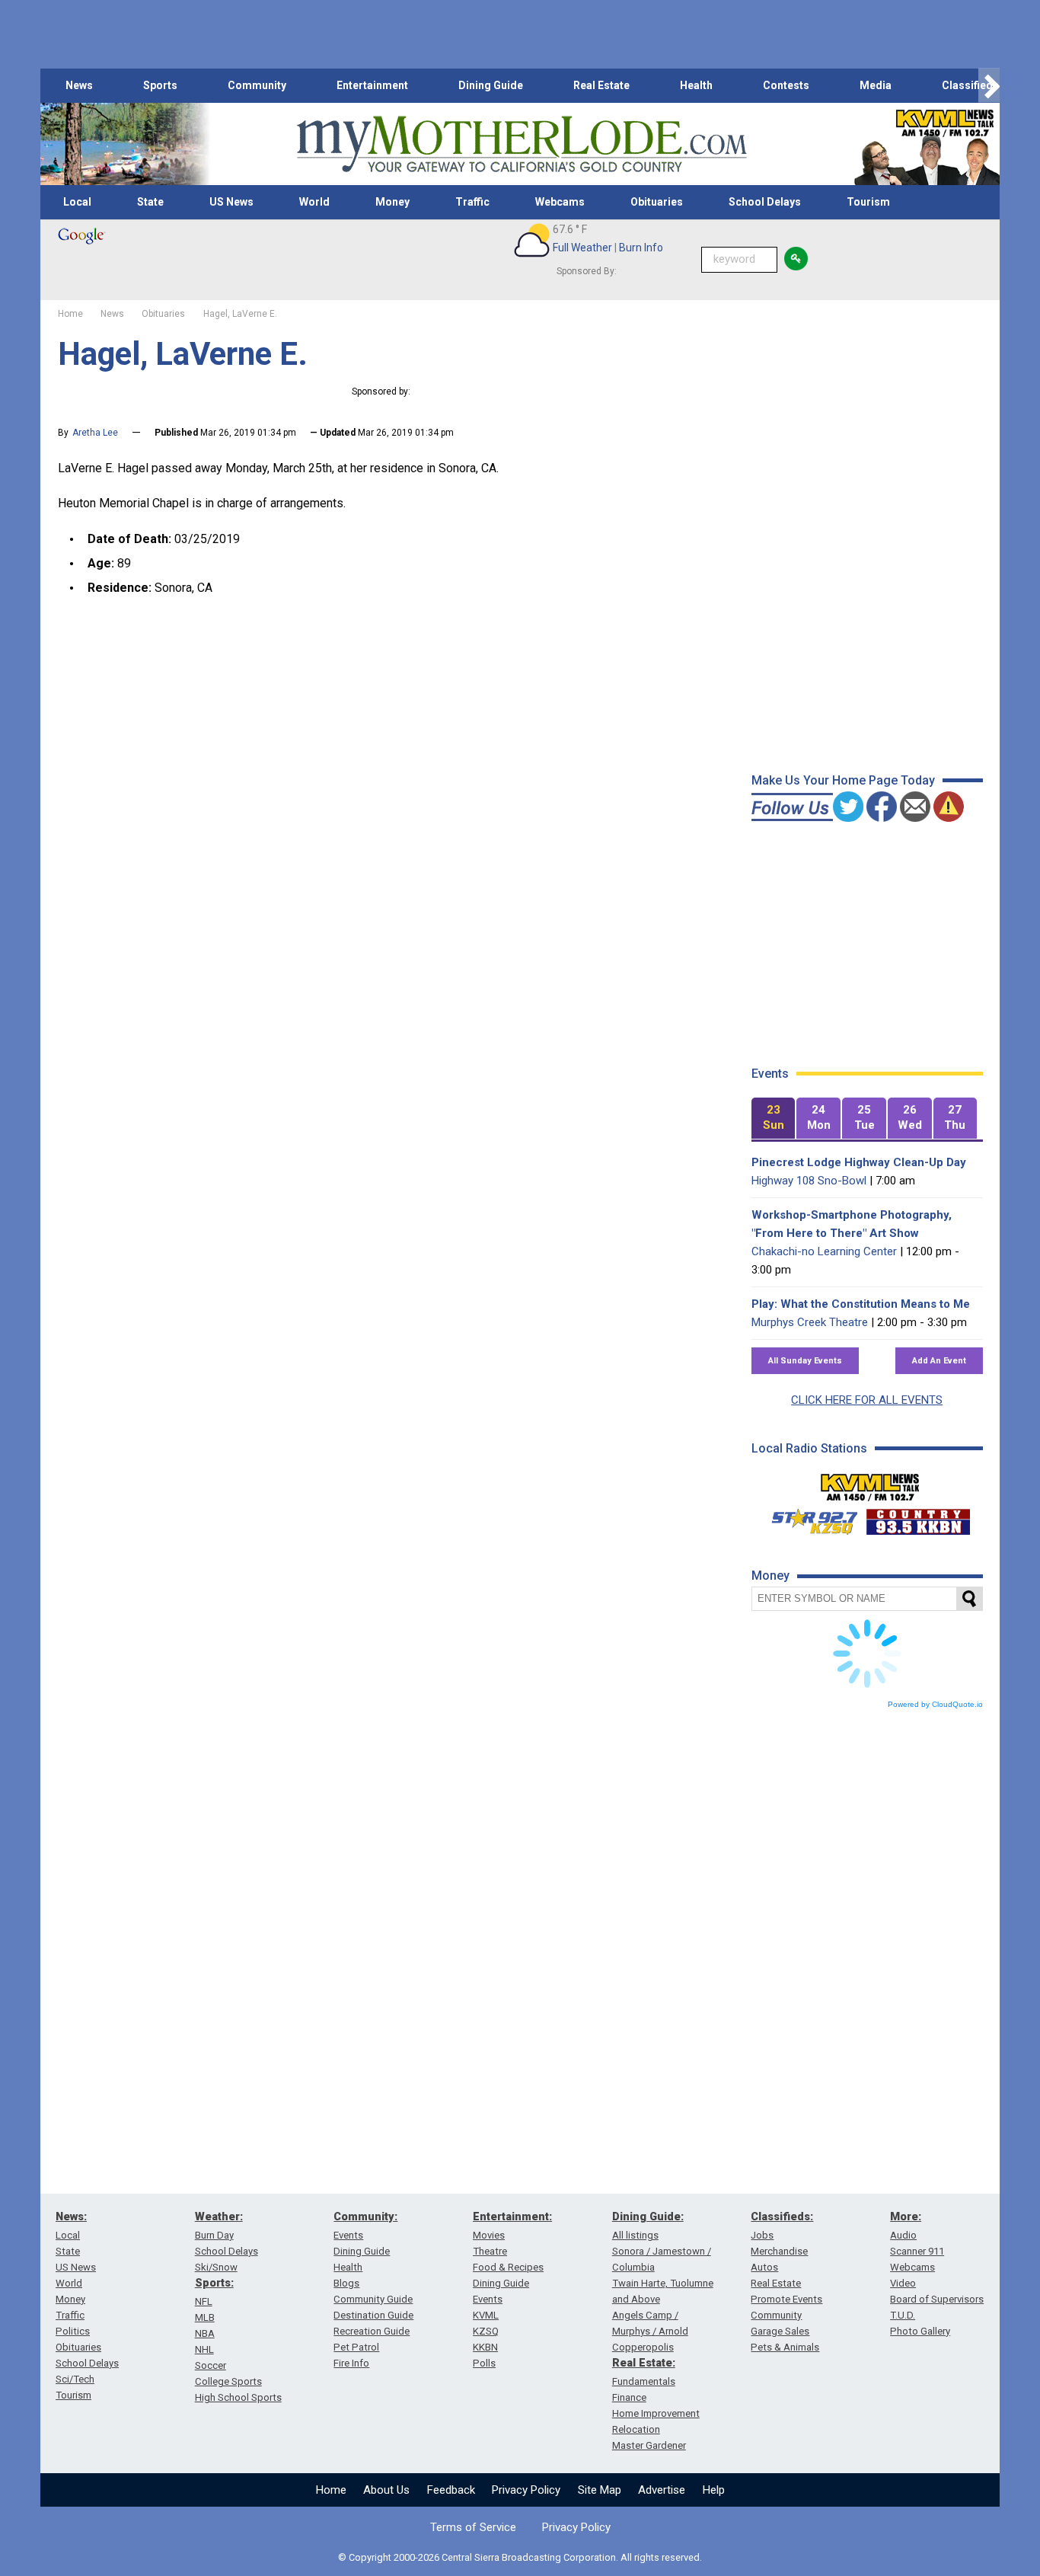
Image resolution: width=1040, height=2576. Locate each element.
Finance (629, 2397)
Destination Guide (373, 2315)
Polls (484, 2363)
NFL (204, 2301)
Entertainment (372, 85)
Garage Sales (780, 2331)
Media (876, 85)
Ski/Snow (216, 2267)
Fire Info (351, 2363)
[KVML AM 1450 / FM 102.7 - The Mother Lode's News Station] (870, 1483)
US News (231, 202)
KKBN (485, 2347)
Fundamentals (644, 2381)
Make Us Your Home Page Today (843, 780)
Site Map (600, 2490)
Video (903, 2283)
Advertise (662, 2490)
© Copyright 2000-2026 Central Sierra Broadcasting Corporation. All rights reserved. (520, 2557)
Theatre (490, 2251)
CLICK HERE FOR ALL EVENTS (867, 1400)
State (150, 202)
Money (392, 202)
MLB (205, 2317)
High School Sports (238, 2397)
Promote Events (786, 2299)
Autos (764, 2267)
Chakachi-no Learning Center (824, 1251)
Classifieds (970, 85)
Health (696, 85)
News (79, 85)
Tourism (868, 202)
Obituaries (657, 202)
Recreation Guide (372, 2331)
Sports (160, 85)
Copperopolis (643, 2347)
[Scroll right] (989, 86)
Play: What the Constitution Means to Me (861, 1304)
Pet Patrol (356, 2347)
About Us (386, 2490)
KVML (486, 2315)
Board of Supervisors (937, 2299)
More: (906, 2216)
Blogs (346, 2283)
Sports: (214, 2283)
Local (77, 202)
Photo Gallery (920, 2331)
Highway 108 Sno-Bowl (809, 1181)
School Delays (765, 202)
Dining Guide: (648, 2216)
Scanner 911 (917, 2251)
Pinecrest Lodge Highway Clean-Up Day (859, 1162)
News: (71, 2216)
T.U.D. (903, 2315)
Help (714, 2490)
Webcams (560, 202)
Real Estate (601, 85)
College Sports (228, 2381)
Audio (903, 2235)
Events (348, 2235)
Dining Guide (491, 85)
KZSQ (486, 2331)
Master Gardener (649, 2445)
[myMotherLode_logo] (522, 144)
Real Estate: (644, 2363)
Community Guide (373, 2299)
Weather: (219, 2216)
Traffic (472, 202)
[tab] (774, 1119)
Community (257, 85)
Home (331, 2490)
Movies (489, 2235)
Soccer (211, 2365)
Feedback (451, 2490)
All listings (635, 2235)
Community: (365, 2216)
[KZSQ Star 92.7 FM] (808, 1518)
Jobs (762, 2235)
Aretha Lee (95, 433)
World (314, 202)
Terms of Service (473, 2527)
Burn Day (214, 2235)
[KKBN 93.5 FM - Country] (918, 1518)
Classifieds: (782, 2216)
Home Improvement (656, 2413)
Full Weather (582, 248)
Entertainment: (512, 2216)
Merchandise (779, 2251)
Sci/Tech (75, 2379)
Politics (73, 2331)
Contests (786, 85)
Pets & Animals (785, 2347)
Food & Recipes (508, 2267)
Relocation (636, 2429)
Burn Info (641, 248)
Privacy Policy (526, 2490)
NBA (205, 2333)
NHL (204, 2349)
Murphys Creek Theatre (810, 1322)
